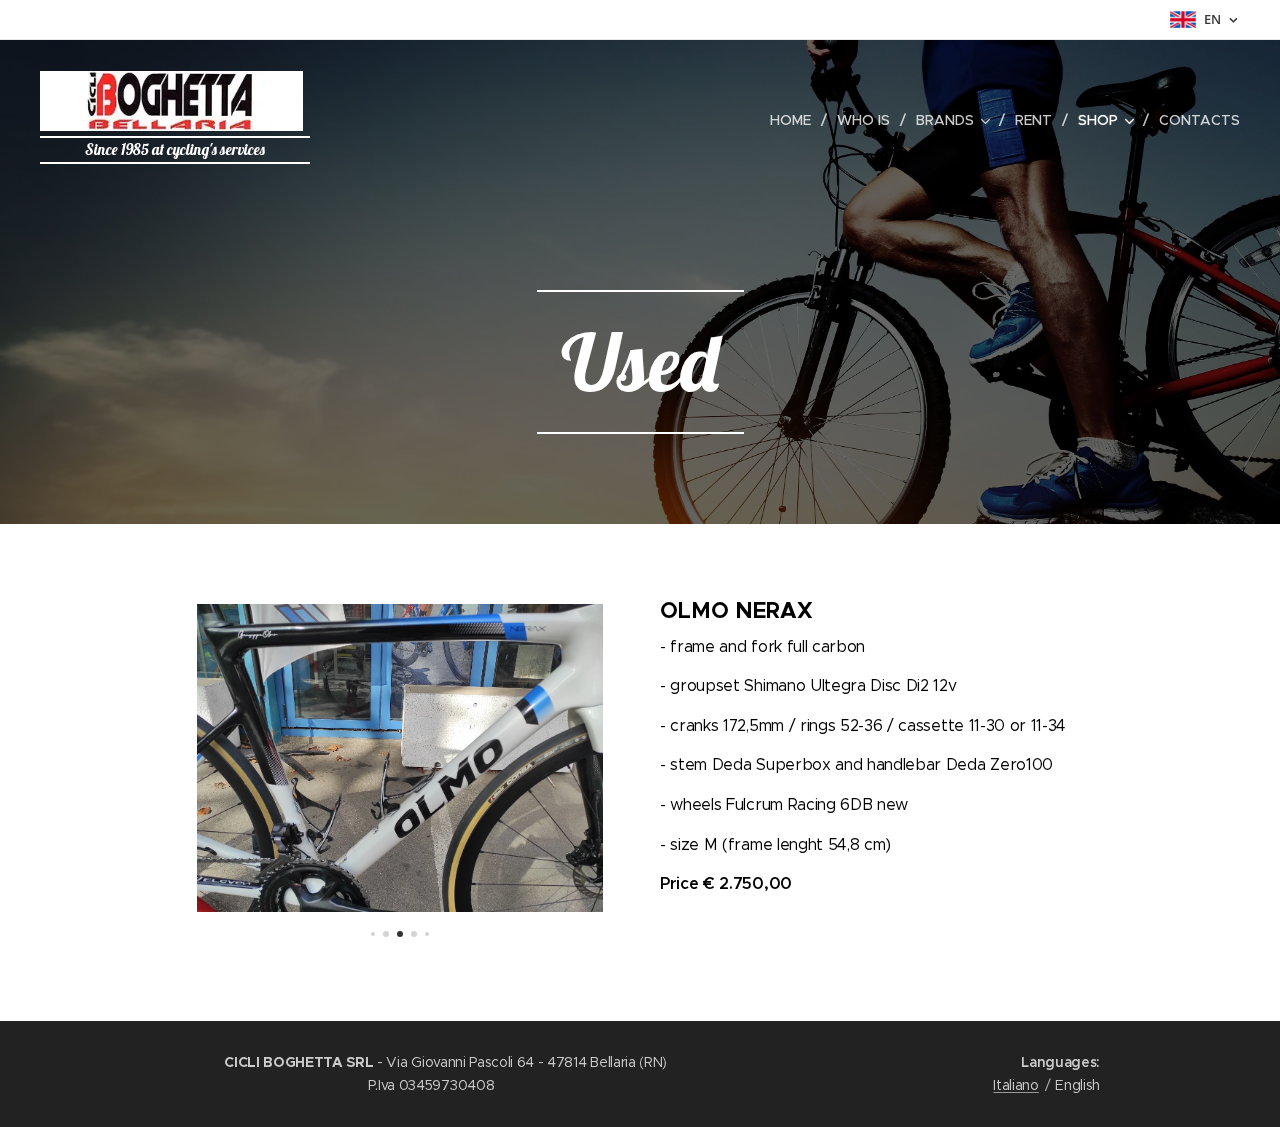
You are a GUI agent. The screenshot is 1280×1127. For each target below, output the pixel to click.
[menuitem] (796, 120)
